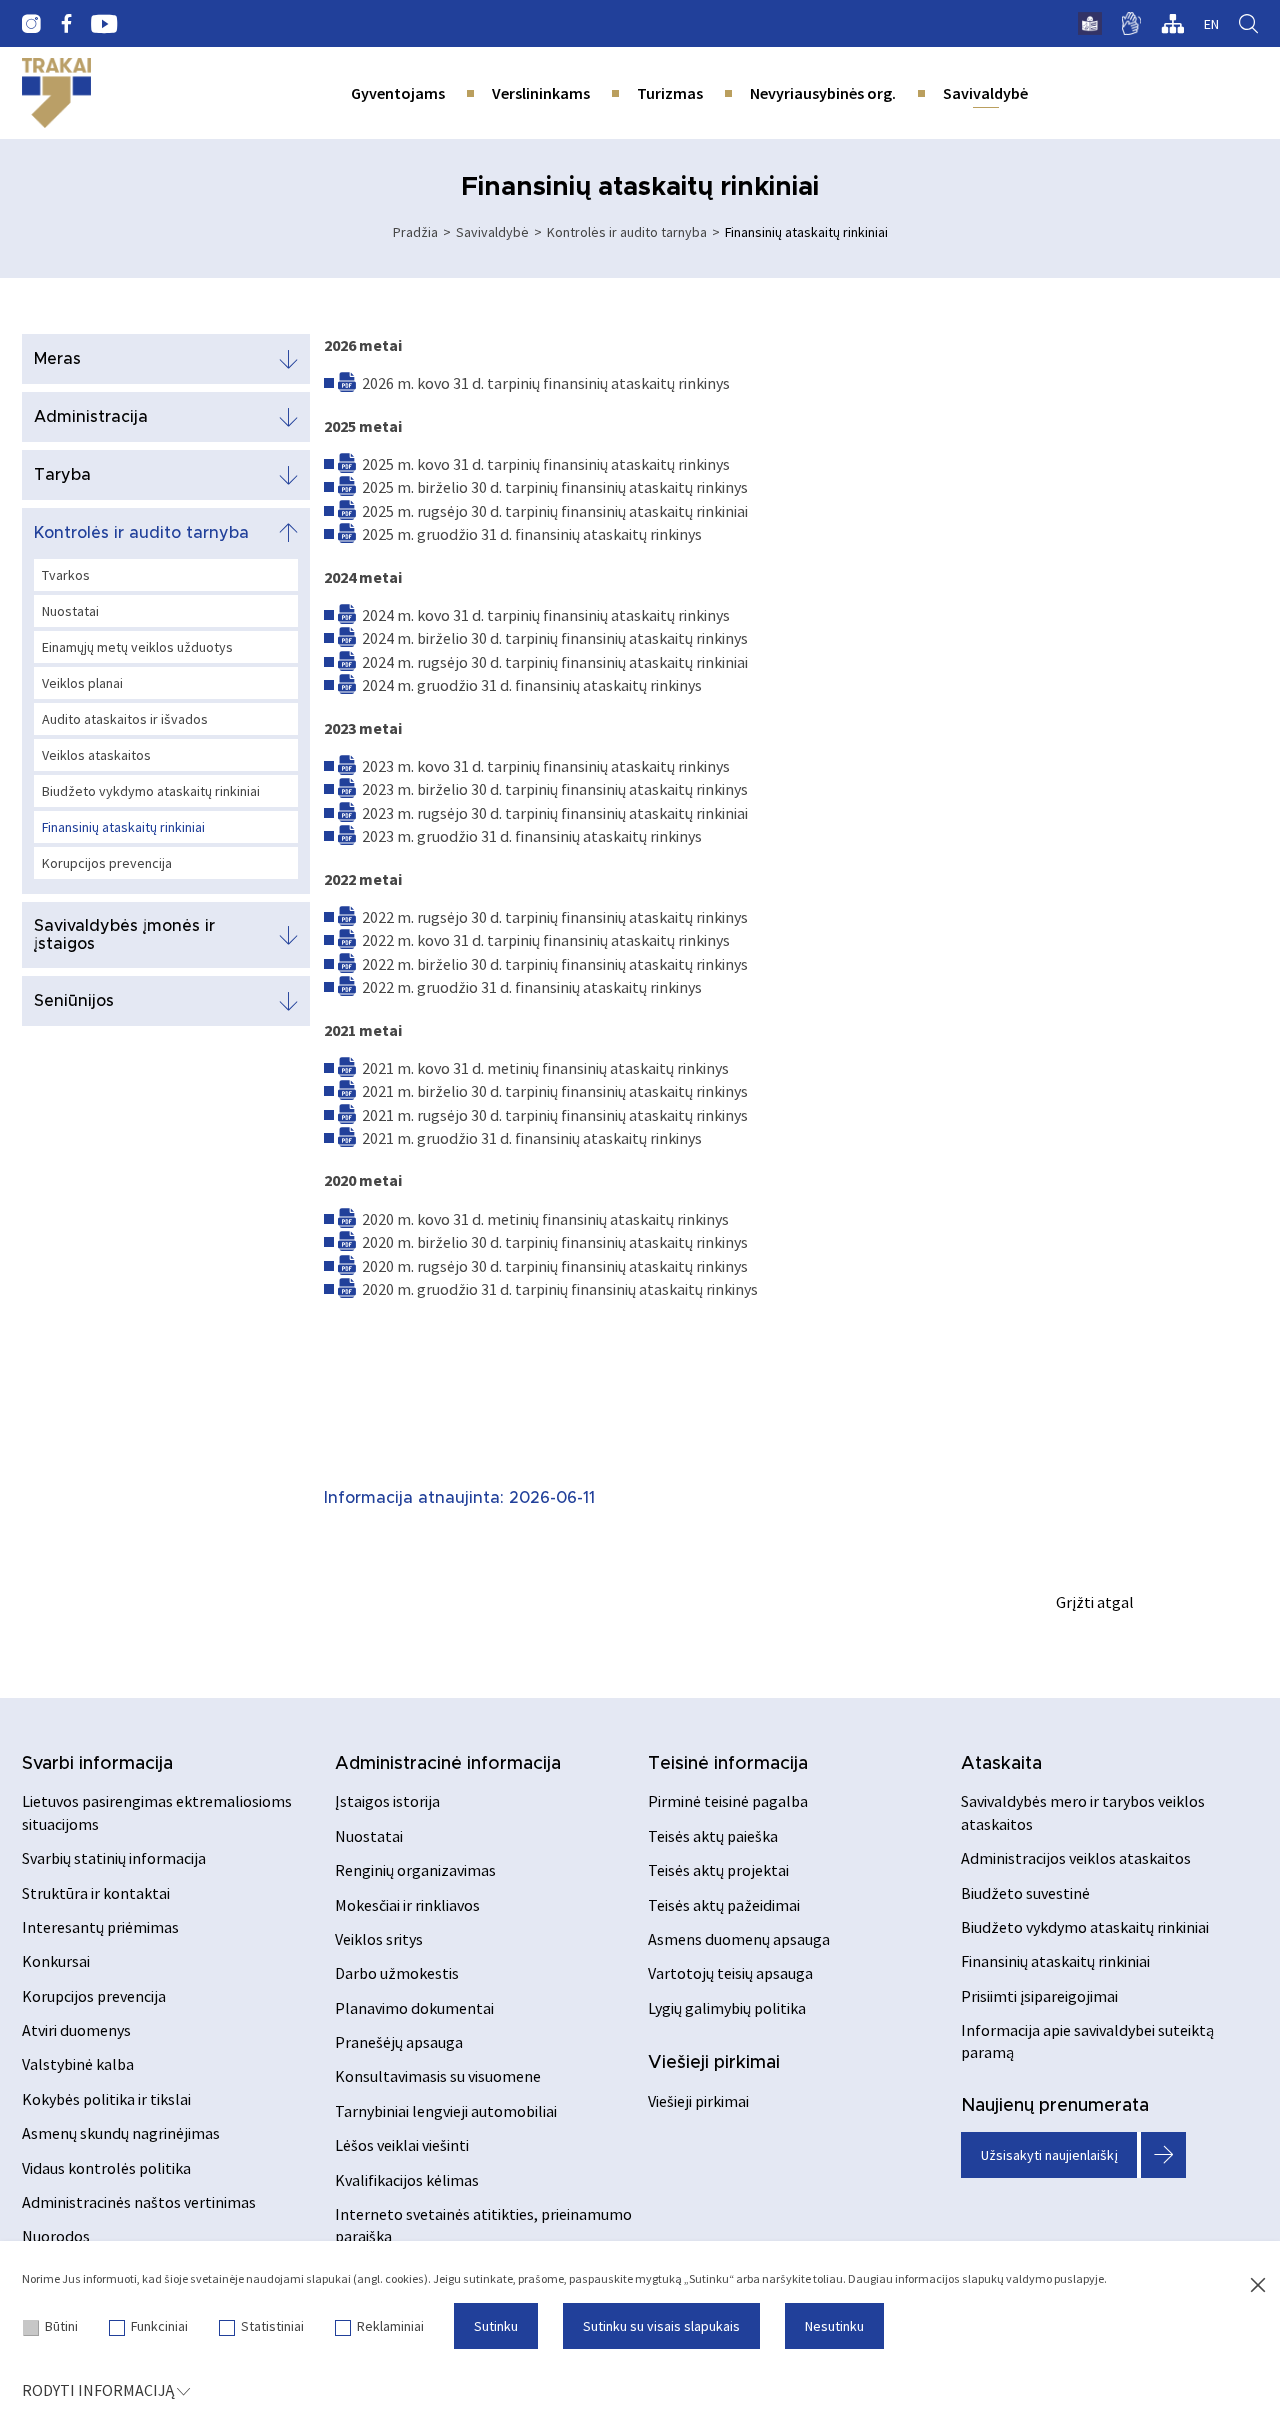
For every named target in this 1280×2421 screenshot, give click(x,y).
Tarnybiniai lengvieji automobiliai (446, 2111)
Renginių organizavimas (415, 1870)
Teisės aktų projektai (718, 1870)
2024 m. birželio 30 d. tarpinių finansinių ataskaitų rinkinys (555, 638)
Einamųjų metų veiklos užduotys (137, 647)
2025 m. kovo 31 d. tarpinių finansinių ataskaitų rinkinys (546, 464)
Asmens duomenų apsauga (739, 1939)
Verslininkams (541, 93)
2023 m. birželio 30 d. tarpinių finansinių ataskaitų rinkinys (555, 789)
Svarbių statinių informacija (114, 1858)
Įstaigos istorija (387, 1801)
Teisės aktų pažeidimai (724, 1905)
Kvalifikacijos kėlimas (407, 2180)
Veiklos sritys (379, 1939)
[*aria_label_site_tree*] (1172, 24)
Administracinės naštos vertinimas (139, 2202)
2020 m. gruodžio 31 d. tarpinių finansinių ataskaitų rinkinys (560, 1289)
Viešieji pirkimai (714, 2063)
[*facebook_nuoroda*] (66, 24)
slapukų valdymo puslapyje (1033, 2278)
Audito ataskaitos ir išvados (125, 719)
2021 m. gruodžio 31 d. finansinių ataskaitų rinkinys (532, 1138)
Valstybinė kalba (78, 2064)
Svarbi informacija (97, 1764)
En (1211, 24)
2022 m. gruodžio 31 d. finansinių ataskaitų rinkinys (532, 987)
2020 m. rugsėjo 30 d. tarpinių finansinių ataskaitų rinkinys (555, 1266)
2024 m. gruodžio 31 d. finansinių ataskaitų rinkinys (532, 685)
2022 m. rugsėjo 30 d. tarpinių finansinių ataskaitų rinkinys (555, 917)
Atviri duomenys (76, 2030)
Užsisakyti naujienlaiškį (1049, 2155)
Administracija (91, 417)
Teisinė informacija (728, 1764)
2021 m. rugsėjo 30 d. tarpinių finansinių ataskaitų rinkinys (555, 1115)
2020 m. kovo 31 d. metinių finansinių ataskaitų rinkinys (545, 1219)
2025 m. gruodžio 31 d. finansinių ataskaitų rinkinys (532, 534)
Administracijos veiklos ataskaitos (1076, 1858)
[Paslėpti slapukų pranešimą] (1258, 2286)
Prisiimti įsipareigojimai (1039, 1996)
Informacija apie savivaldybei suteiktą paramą (1087, 2041)
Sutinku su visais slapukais (661, 2326)
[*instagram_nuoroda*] (31, 24)
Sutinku (496, 2326)
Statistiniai (272, 2326)
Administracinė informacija (448, 1764)
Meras (57, 359)
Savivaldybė (985, 93)
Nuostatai (70, 611)
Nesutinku (834, 2326)
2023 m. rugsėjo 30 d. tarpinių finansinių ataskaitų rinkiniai (555, 813)
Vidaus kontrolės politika (106, 2168)
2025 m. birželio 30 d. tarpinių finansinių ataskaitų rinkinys (555, 487)
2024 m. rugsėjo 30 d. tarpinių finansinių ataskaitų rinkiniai (555, 662)
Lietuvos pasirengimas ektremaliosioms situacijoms (157, 1812)
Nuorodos (56, 2236)
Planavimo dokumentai (414, 2008)
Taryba (62, 475)
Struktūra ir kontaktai (96, 1893)
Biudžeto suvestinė (1025, 1893)
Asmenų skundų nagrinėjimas (121, 2133)
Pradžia (415, 232)
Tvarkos (66, 575)
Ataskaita (1001, 1764)
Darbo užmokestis (397, 1973)
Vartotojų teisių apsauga (730, 1973)
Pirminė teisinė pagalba (728, 1801)
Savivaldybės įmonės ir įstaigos (124, 935)
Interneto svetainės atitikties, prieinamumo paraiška (483, 2225)
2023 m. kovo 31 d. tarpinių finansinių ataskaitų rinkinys (546, 766)
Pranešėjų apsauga (399, 2042)
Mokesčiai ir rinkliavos (407, 1905)
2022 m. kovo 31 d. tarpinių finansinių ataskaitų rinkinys (546, 940)
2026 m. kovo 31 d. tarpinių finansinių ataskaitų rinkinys (546, 383)
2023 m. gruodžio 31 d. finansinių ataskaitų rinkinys (532, 836)
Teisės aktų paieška (713, 1836)
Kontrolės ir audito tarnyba (627, 232)
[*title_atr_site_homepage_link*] (56, 93)
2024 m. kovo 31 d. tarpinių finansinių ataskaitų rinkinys (546, 615)
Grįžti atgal (1095, 1602)
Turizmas (670, 93)
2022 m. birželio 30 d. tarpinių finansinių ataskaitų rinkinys (555, 964)
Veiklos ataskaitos (96, 755)
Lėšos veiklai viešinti (402, 2145)
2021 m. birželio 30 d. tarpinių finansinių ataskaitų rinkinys (555, 1091)
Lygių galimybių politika (727, 2008)
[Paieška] (1248, 24)
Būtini (61, 2326)
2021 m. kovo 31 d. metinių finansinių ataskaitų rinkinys (545, 1068)
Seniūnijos (74, 1001)
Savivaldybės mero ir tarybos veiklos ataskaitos (1083, 1812)
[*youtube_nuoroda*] (104, 24)
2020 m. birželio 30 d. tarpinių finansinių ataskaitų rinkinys (555, 1242)
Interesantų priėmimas (100, 1927)
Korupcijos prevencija (107, 863)
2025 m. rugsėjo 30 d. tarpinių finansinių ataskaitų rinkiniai (555, 511)
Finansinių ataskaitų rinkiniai (123, 827)
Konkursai (56, 1961)
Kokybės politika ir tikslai (106, 2099)
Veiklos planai (82, 683)
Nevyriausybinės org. (823, 93)
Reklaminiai (390, 2326)
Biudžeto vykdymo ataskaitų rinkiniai (151, 791)
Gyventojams (398, 93)
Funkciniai (159, 2326)
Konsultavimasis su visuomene (438, 2076)
